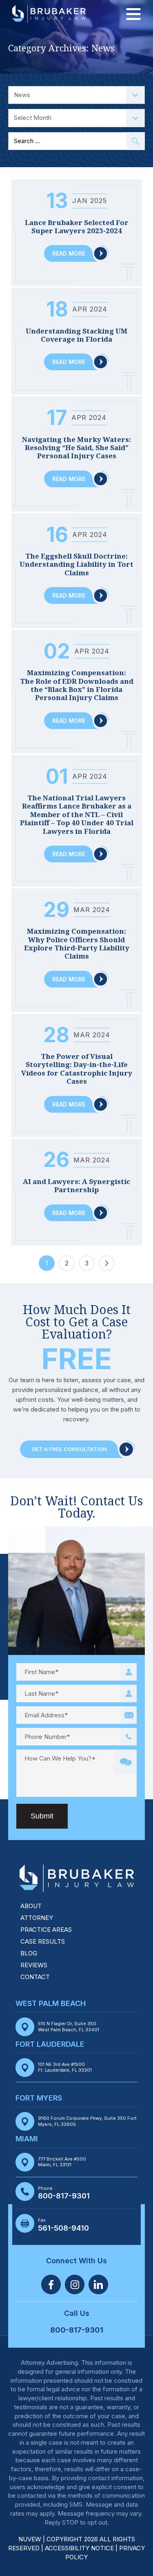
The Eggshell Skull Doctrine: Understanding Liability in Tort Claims (76, 564)
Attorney (37, 1918)
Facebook (51, 2284)
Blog (29, 1953)
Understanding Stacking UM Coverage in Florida (76, 335)
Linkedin (98, 2284)
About (31, 1906)
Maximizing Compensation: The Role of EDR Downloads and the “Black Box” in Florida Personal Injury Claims (77, 685)
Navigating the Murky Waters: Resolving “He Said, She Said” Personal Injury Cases (76, 448)
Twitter (75, 2284)
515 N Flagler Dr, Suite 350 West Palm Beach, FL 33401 (69, 2026)
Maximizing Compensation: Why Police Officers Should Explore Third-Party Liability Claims (77, 944)
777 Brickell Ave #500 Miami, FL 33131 (62, 2162)
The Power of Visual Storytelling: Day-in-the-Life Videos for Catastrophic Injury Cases (77, 1069)
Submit (42, 1816)
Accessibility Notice (80, 2548)
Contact (35, 1977)
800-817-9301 (64, 2196)
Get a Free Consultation (69, 1449)
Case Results (43, 1941)
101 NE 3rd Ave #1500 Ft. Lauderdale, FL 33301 (65, 2067)
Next (107, 1263)
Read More (69, 253)
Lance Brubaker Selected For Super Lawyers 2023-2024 (77, 227)
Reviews (34, 1965)
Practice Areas (46, 1930)
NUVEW (30, 2539)
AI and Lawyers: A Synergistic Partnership (76, 1186)
